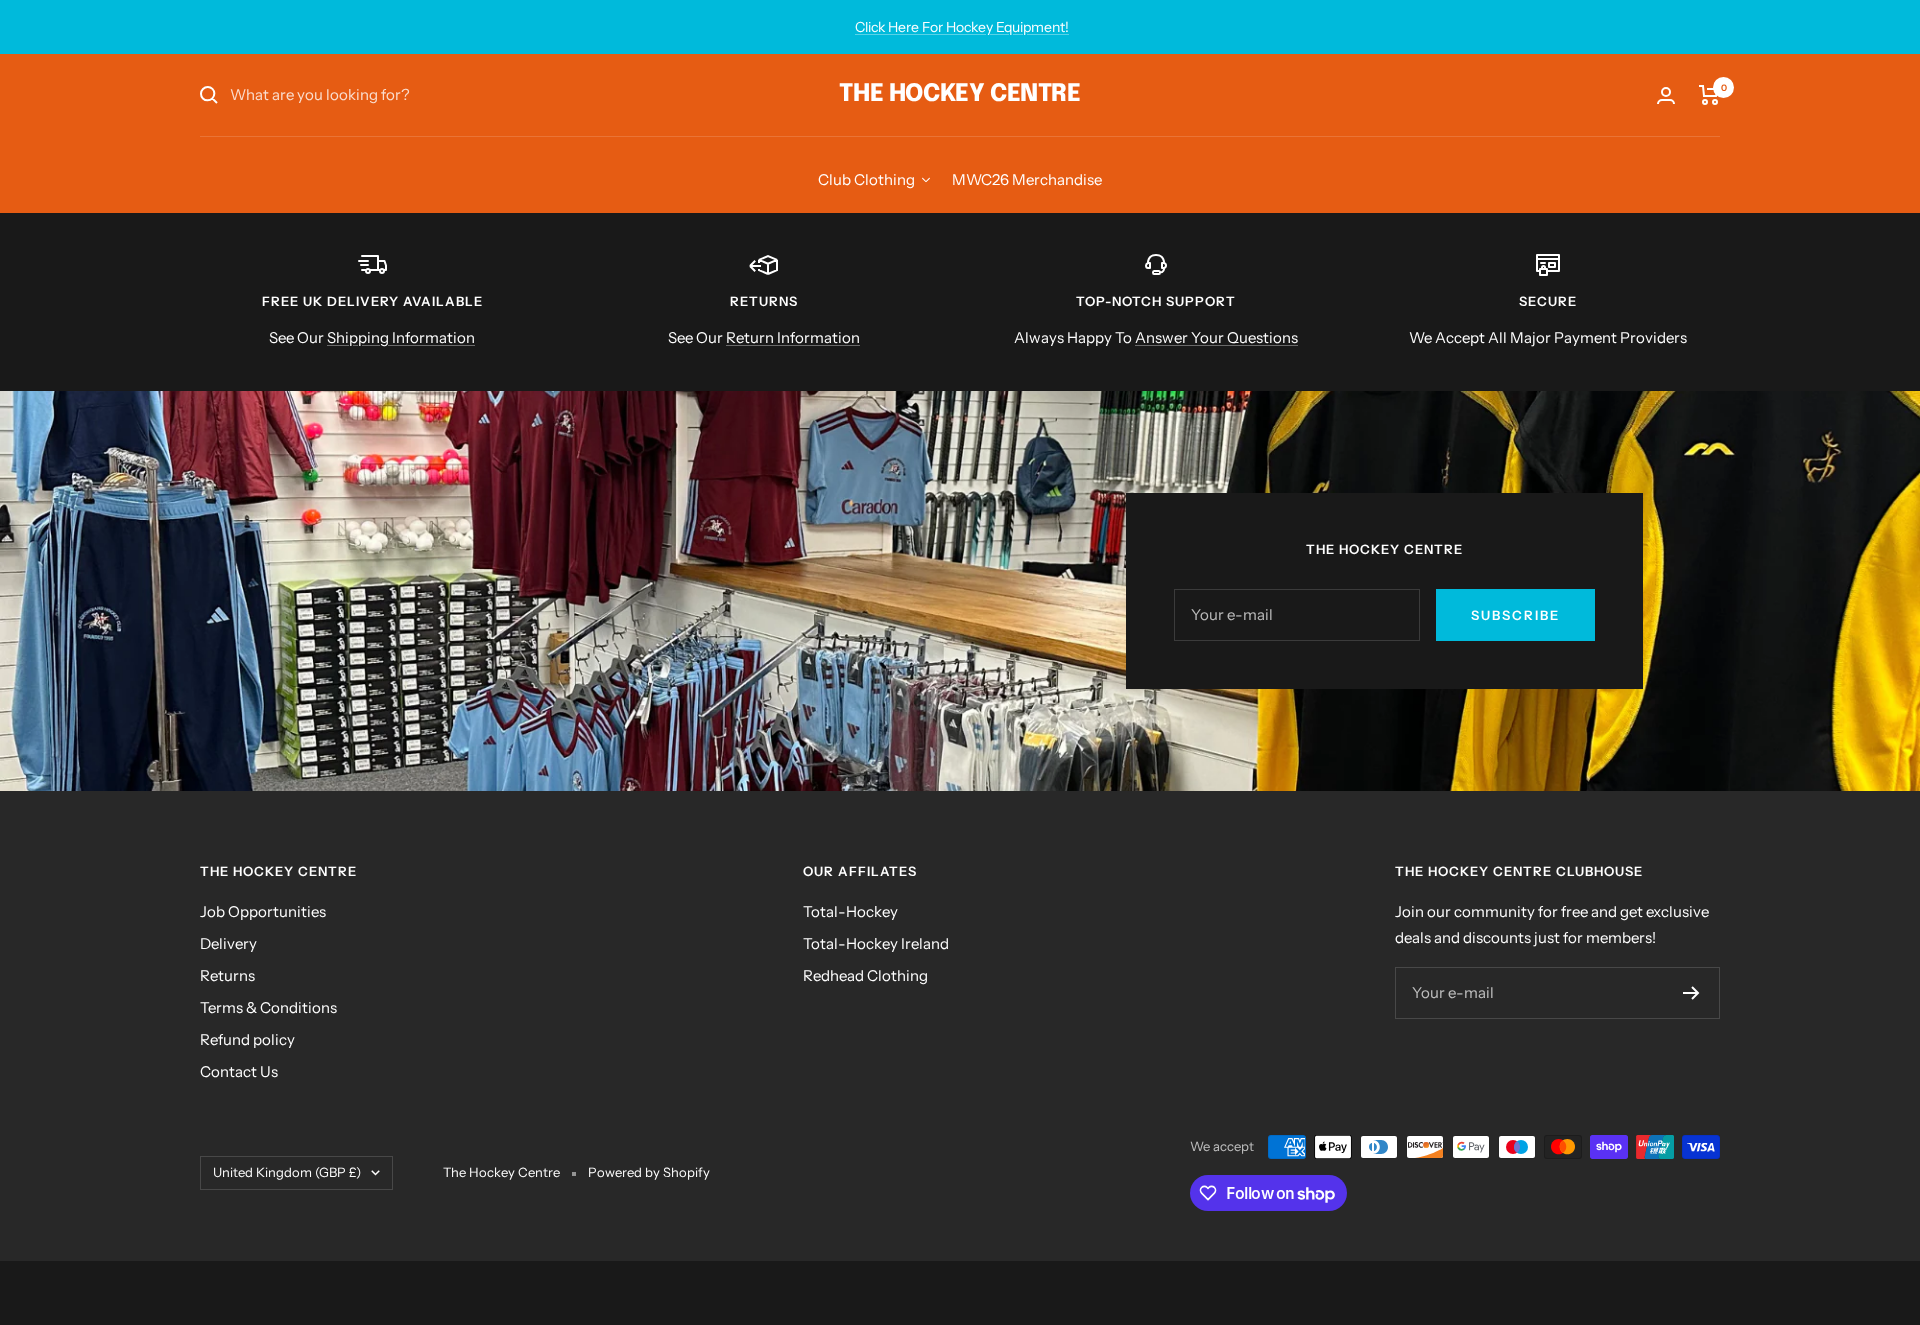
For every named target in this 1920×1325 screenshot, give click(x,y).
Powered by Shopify (649, 1172)
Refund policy (247, 1039)
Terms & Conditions (268, 1007)
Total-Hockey (850, 911)
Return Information (793, 337)
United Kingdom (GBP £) (287, 1172)
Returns (227, 975)
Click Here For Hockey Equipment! (962, 27)
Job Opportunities (263, 911)
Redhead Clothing (865, 975)
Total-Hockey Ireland (876, 943)
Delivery (228, 943)
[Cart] (1709, 95)
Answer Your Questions (1216, 337)
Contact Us (239, 1071)
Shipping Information (401, 337)
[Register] (1691, 993)
